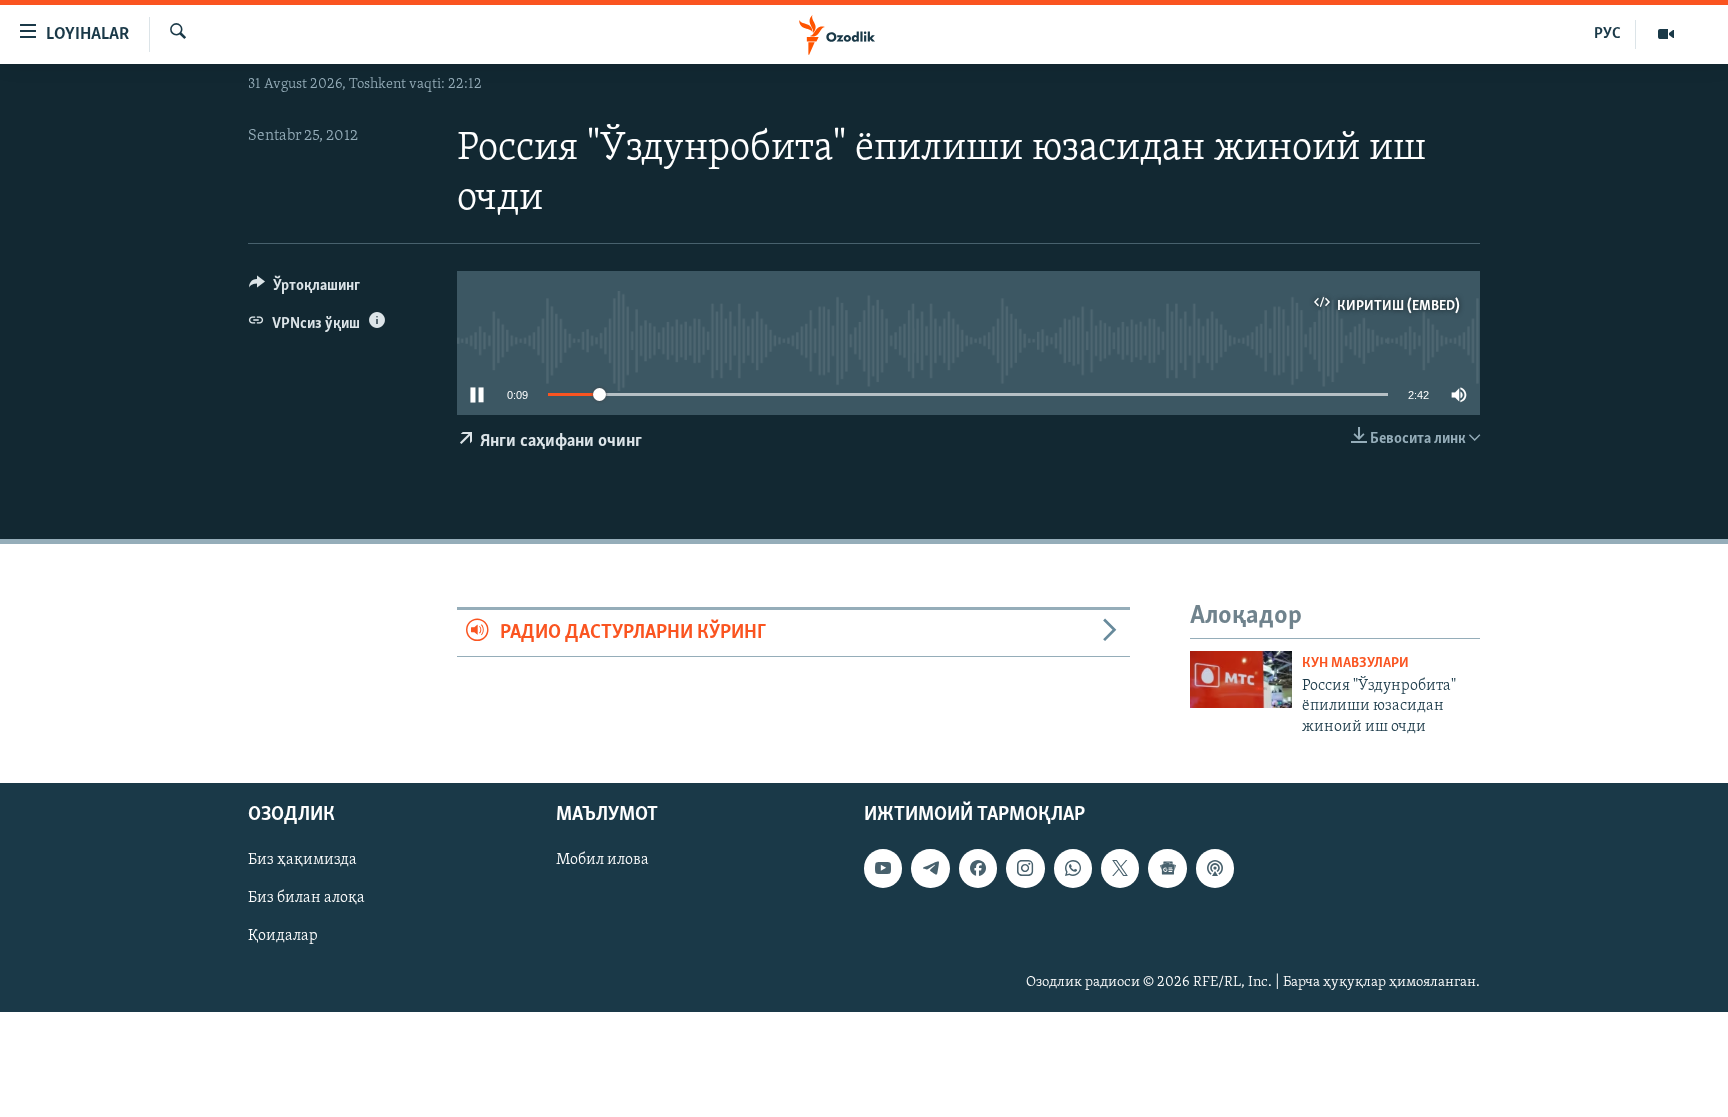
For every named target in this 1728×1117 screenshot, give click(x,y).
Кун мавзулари (1355, 663)
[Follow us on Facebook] (978, 868)
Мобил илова (602, 860)
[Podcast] (1215, 868)
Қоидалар (283, 937)
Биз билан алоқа (306, 898)
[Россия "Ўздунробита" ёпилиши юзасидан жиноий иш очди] (1241, 679)
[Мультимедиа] (1666, 34)
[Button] (304, 290)
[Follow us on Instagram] (1025, 868)
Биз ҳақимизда (302, 860)
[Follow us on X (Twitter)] (1120, 868)
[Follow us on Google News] (1167, 868)
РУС (1607, 34)
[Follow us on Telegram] (930, 868)
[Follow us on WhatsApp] (1073, 868)
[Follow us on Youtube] (883, 868)
